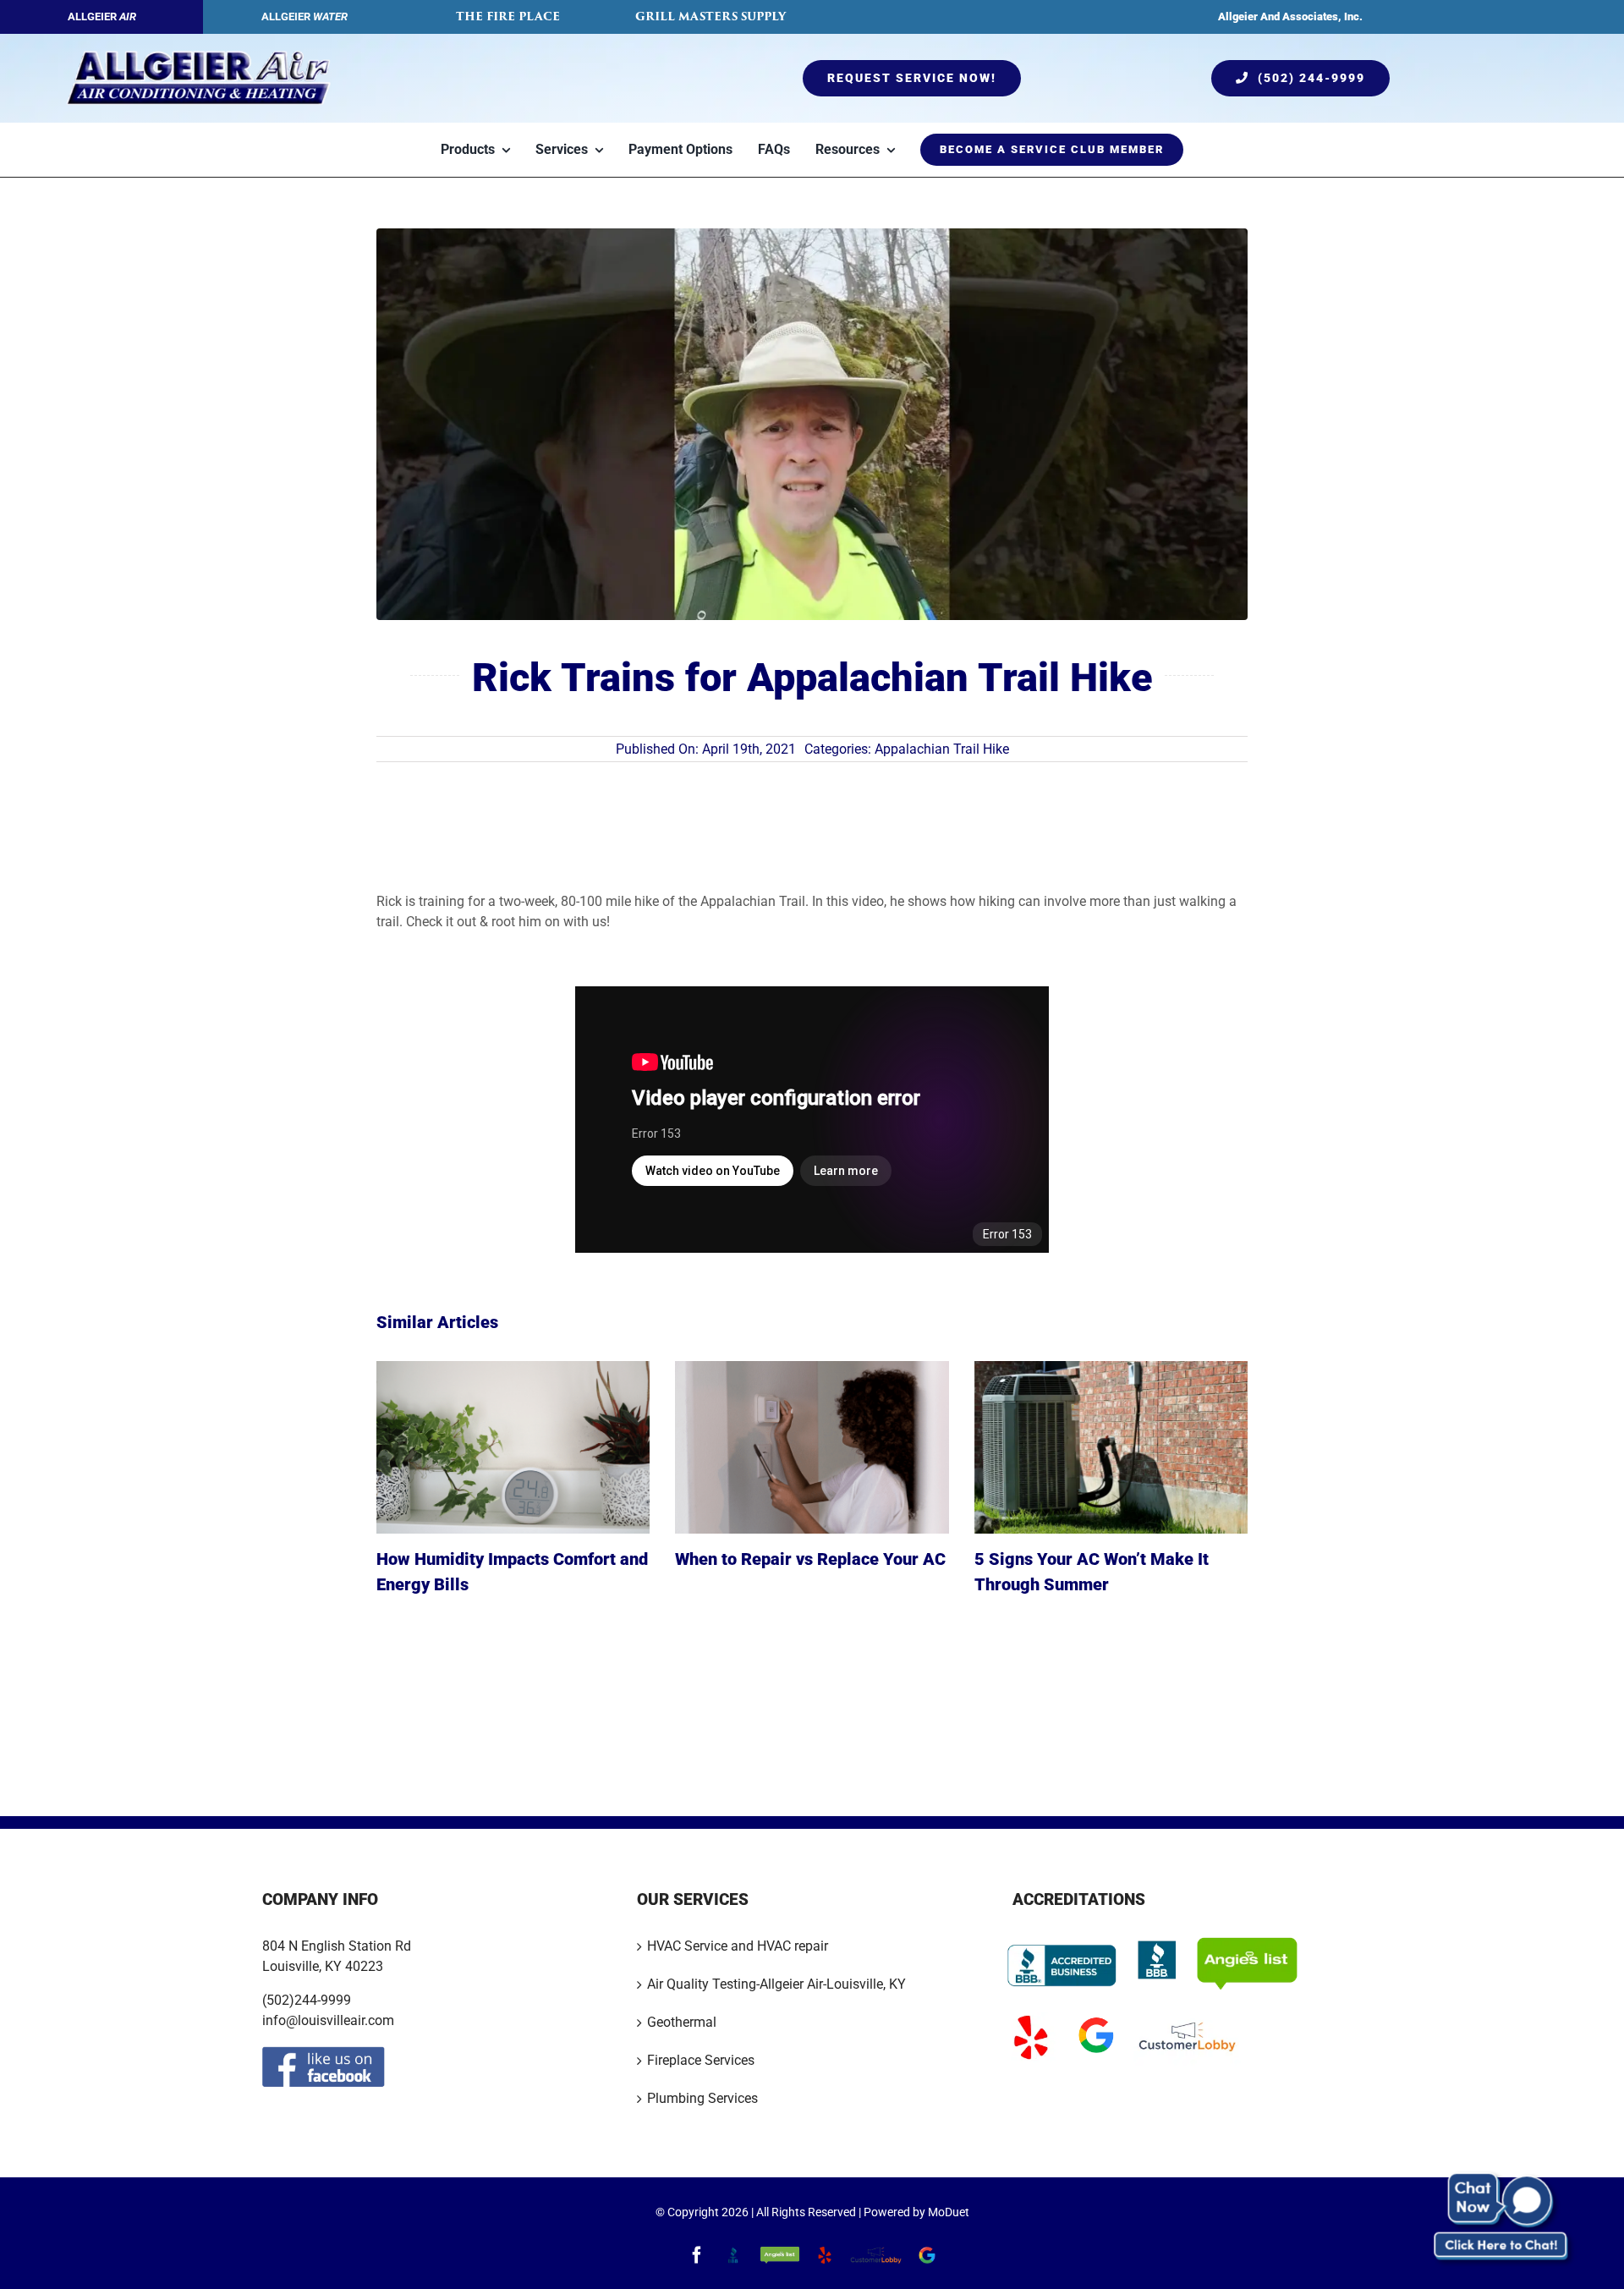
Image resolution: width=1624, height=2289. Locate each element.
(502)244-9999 (307, 2000)
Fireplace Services (701, 2060)
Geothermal (682, 2022)
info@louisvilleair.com (328, 2020)
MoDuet (949, 2212)
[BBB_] (1157, 1943)
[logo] (198, 57)
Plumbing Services (702, 2098)
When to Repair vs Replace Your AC (810, 1559)
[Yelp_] (1030, 2018)
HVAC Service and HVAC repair (738, 1946)
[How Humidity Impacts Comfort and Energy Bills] (513, 1447)
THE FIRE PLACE (508, 16)
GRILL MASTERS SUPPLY (710, 16)
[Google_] (1096, 2018)
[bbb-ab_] (1062, 1943)
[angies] (1247, 1943)
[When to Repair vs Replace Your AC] (812, 1447)
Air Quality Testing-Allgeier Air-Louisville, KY (776, 1984)
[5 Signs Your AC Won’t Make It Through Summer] (1111, 1447)
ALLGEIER (102, 16)
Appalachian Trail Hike (942, 749)
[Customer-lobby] (1187, 2018)
